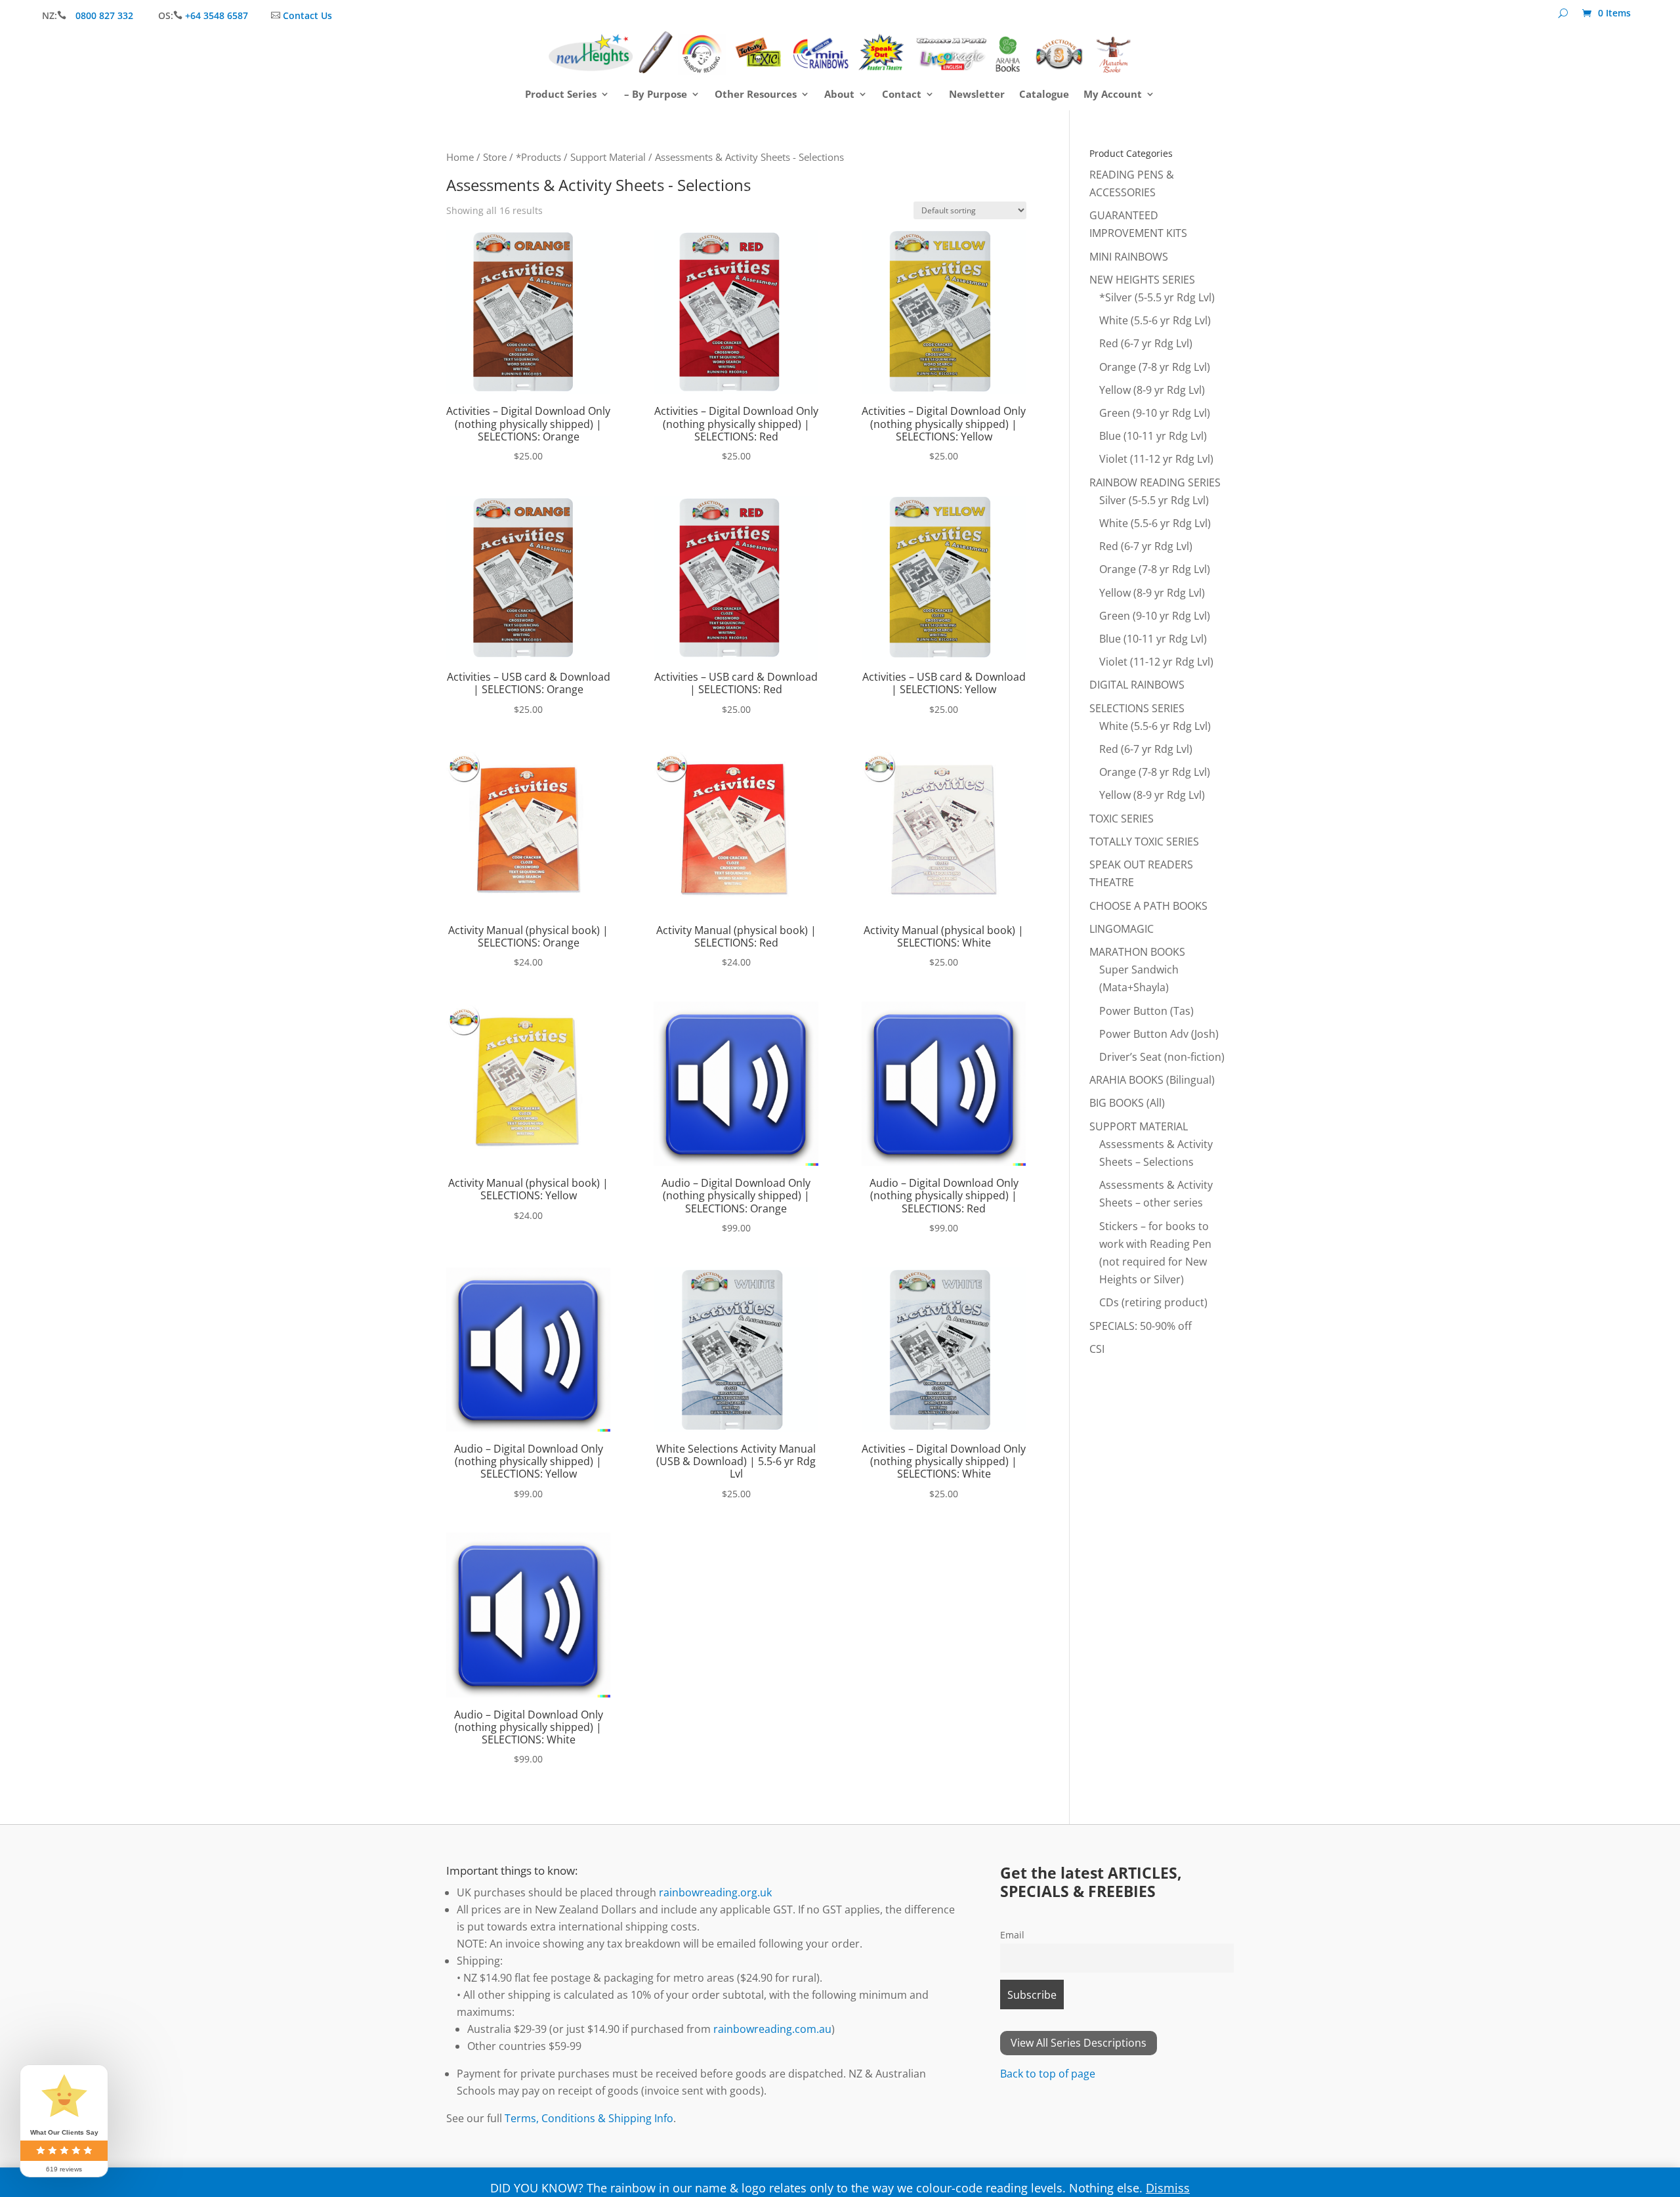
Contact (902, 95)
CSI (1097, 1349)
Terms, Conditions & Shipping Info (589, 2118)
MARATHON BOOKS (1137, 952)
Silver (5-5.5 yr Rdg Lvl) (1154, 500)
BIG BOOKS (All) (1127, 1103)
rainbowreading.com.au (772, 2029)
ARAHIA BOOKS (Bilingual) (1152, 1080)
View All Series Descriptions (1079, 2043)
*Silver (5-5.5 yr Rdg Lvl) (1157, 297)
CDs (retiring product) (1153, 1302)
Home (460, 157)
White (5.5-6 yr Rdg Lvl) (1155, 320)
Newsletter (977, 95)
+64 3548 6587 (217, 15)
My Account (1113, 95)
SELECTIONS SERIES (1137, 708)
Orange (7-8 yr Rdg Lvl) (1155, 367)
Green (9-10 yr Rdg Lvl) (1155, 413)
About (839, 95)
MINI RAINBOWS (1129, 257)
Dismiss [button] (1168, 2188)
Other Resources (756, 95)
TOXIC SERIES (1122, 819)
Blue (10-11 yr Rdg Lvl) (1153, 436)
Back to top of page (1048, 2074)
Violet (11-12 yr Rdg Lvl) (1156, 459)
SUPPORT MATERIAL (1139, 1126)
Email (1012, 1935)
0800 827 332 (106, 15)
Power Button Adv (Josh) (1159, 1034)
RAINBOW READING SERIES (1155, 482)
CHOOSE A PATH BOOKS (1148, 906)
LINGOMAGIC (1122, 929)
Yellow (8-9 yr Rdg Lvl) (1152, 390)
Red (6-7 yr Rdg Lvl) (1146, 343)
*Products (538, 157)
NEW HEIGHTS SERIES (1142, 280)
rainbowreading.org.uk (715, 1892)
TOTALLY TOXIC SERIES (1144, 842)
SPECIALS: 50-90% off (1141, 1326)
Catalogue (1044, 95)
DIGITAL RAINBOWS (1137, 685)
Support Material (608, 157)
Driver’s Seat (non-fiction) (1162, 1057)
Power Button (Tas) (1146, 1011)
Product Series (561, 95)
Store (495, 157)
